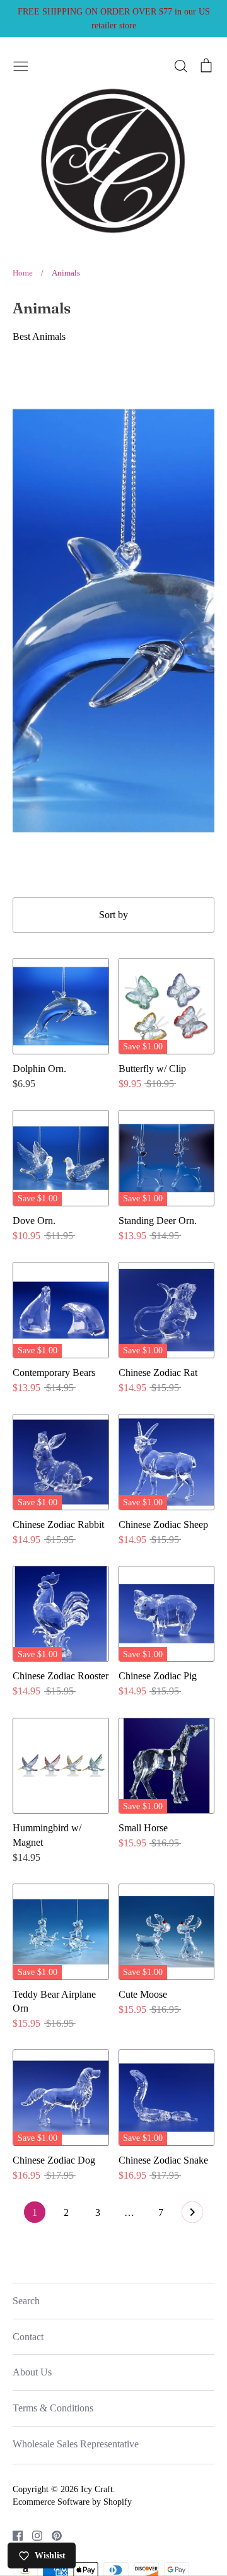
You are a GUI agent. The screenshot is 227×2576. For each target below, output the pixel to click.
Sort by (113, 915)
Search (26, 2301)
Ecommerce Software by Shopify (72, 2502)
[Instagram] (32, 2535)
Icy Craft (97, 2489)
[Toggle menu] (21, 64)
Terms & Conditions (53, 2408)
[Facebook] (13, 2535)
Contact (28, 2337)
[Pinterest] (52, 2535)
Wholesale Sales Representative (76, 2444)
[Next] (192, 2215)
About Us (32, 2372)
